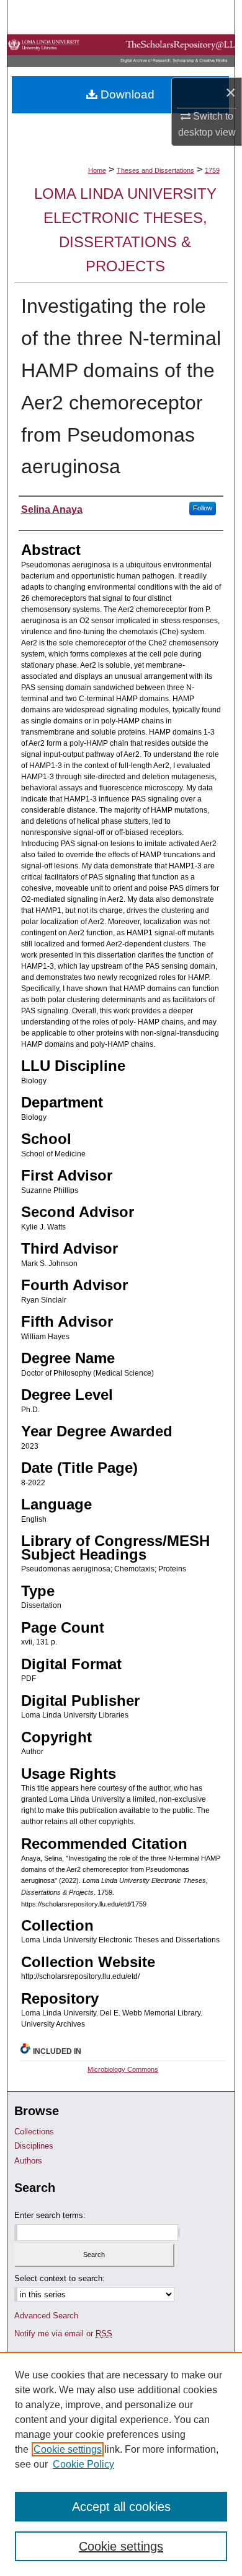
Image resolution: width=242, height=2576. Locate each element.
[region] (121, 2464)
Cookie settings (68, 2449)
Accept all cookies (121, 2507)
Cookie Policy (83, 2464)
